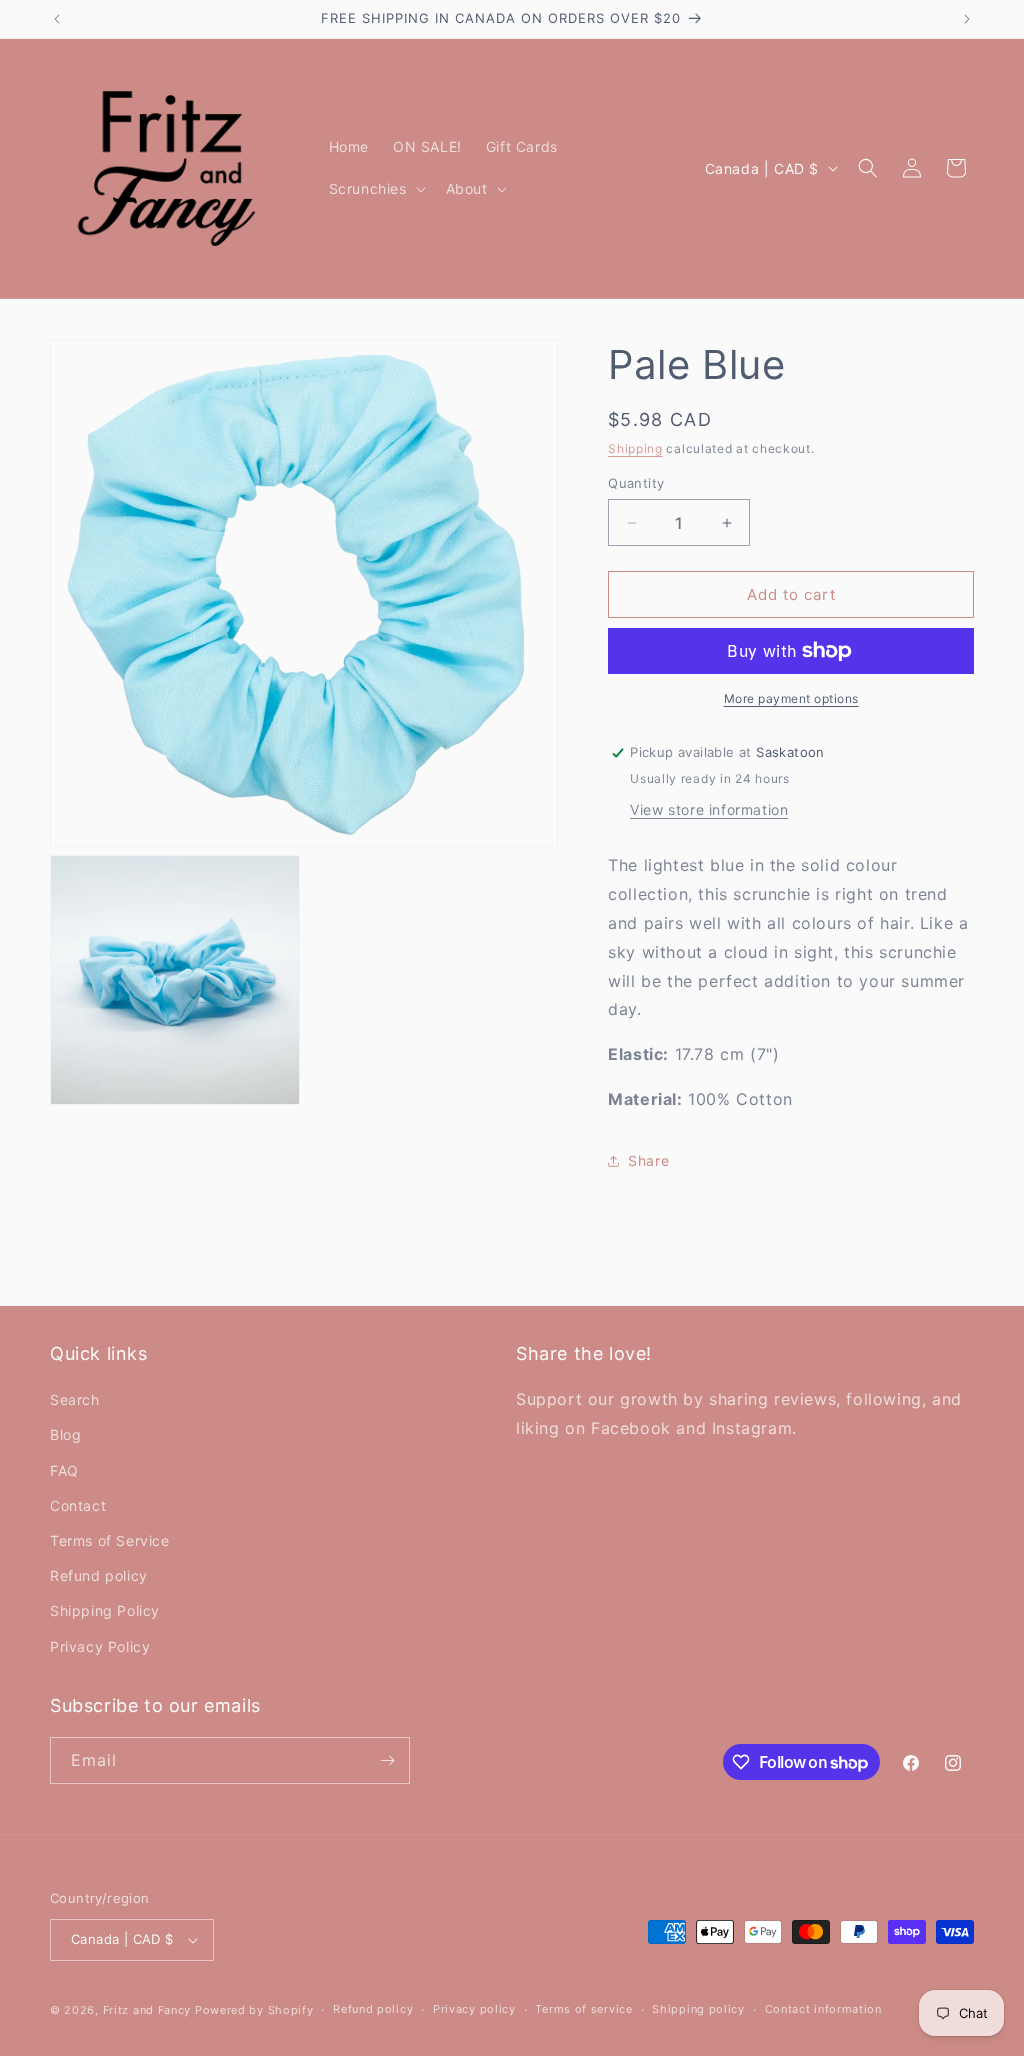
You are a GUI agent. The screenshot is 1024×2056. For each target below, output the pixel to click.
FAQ (64, 1470)
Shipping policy (698, 2009)
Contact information (823, 2009)
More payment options (791, 698)
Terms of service (583, 2009)
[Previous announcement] (57, 19)
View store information (709, 809)
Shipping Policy (105, 1610)
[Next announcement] (967, 19)
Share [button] (648, 1160)
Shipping (635, 448)
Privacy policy (474, 2009)
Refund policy (99, 1575)
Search (75, 1399)
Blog (65, 1434)
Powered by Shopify (254, 2010)
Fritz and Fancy (147, 2010)
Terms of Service (110, 1540)
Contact (78, 1505)
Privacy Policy (100, 1646)
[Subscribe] (387, 1760)
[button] (375, 189)
